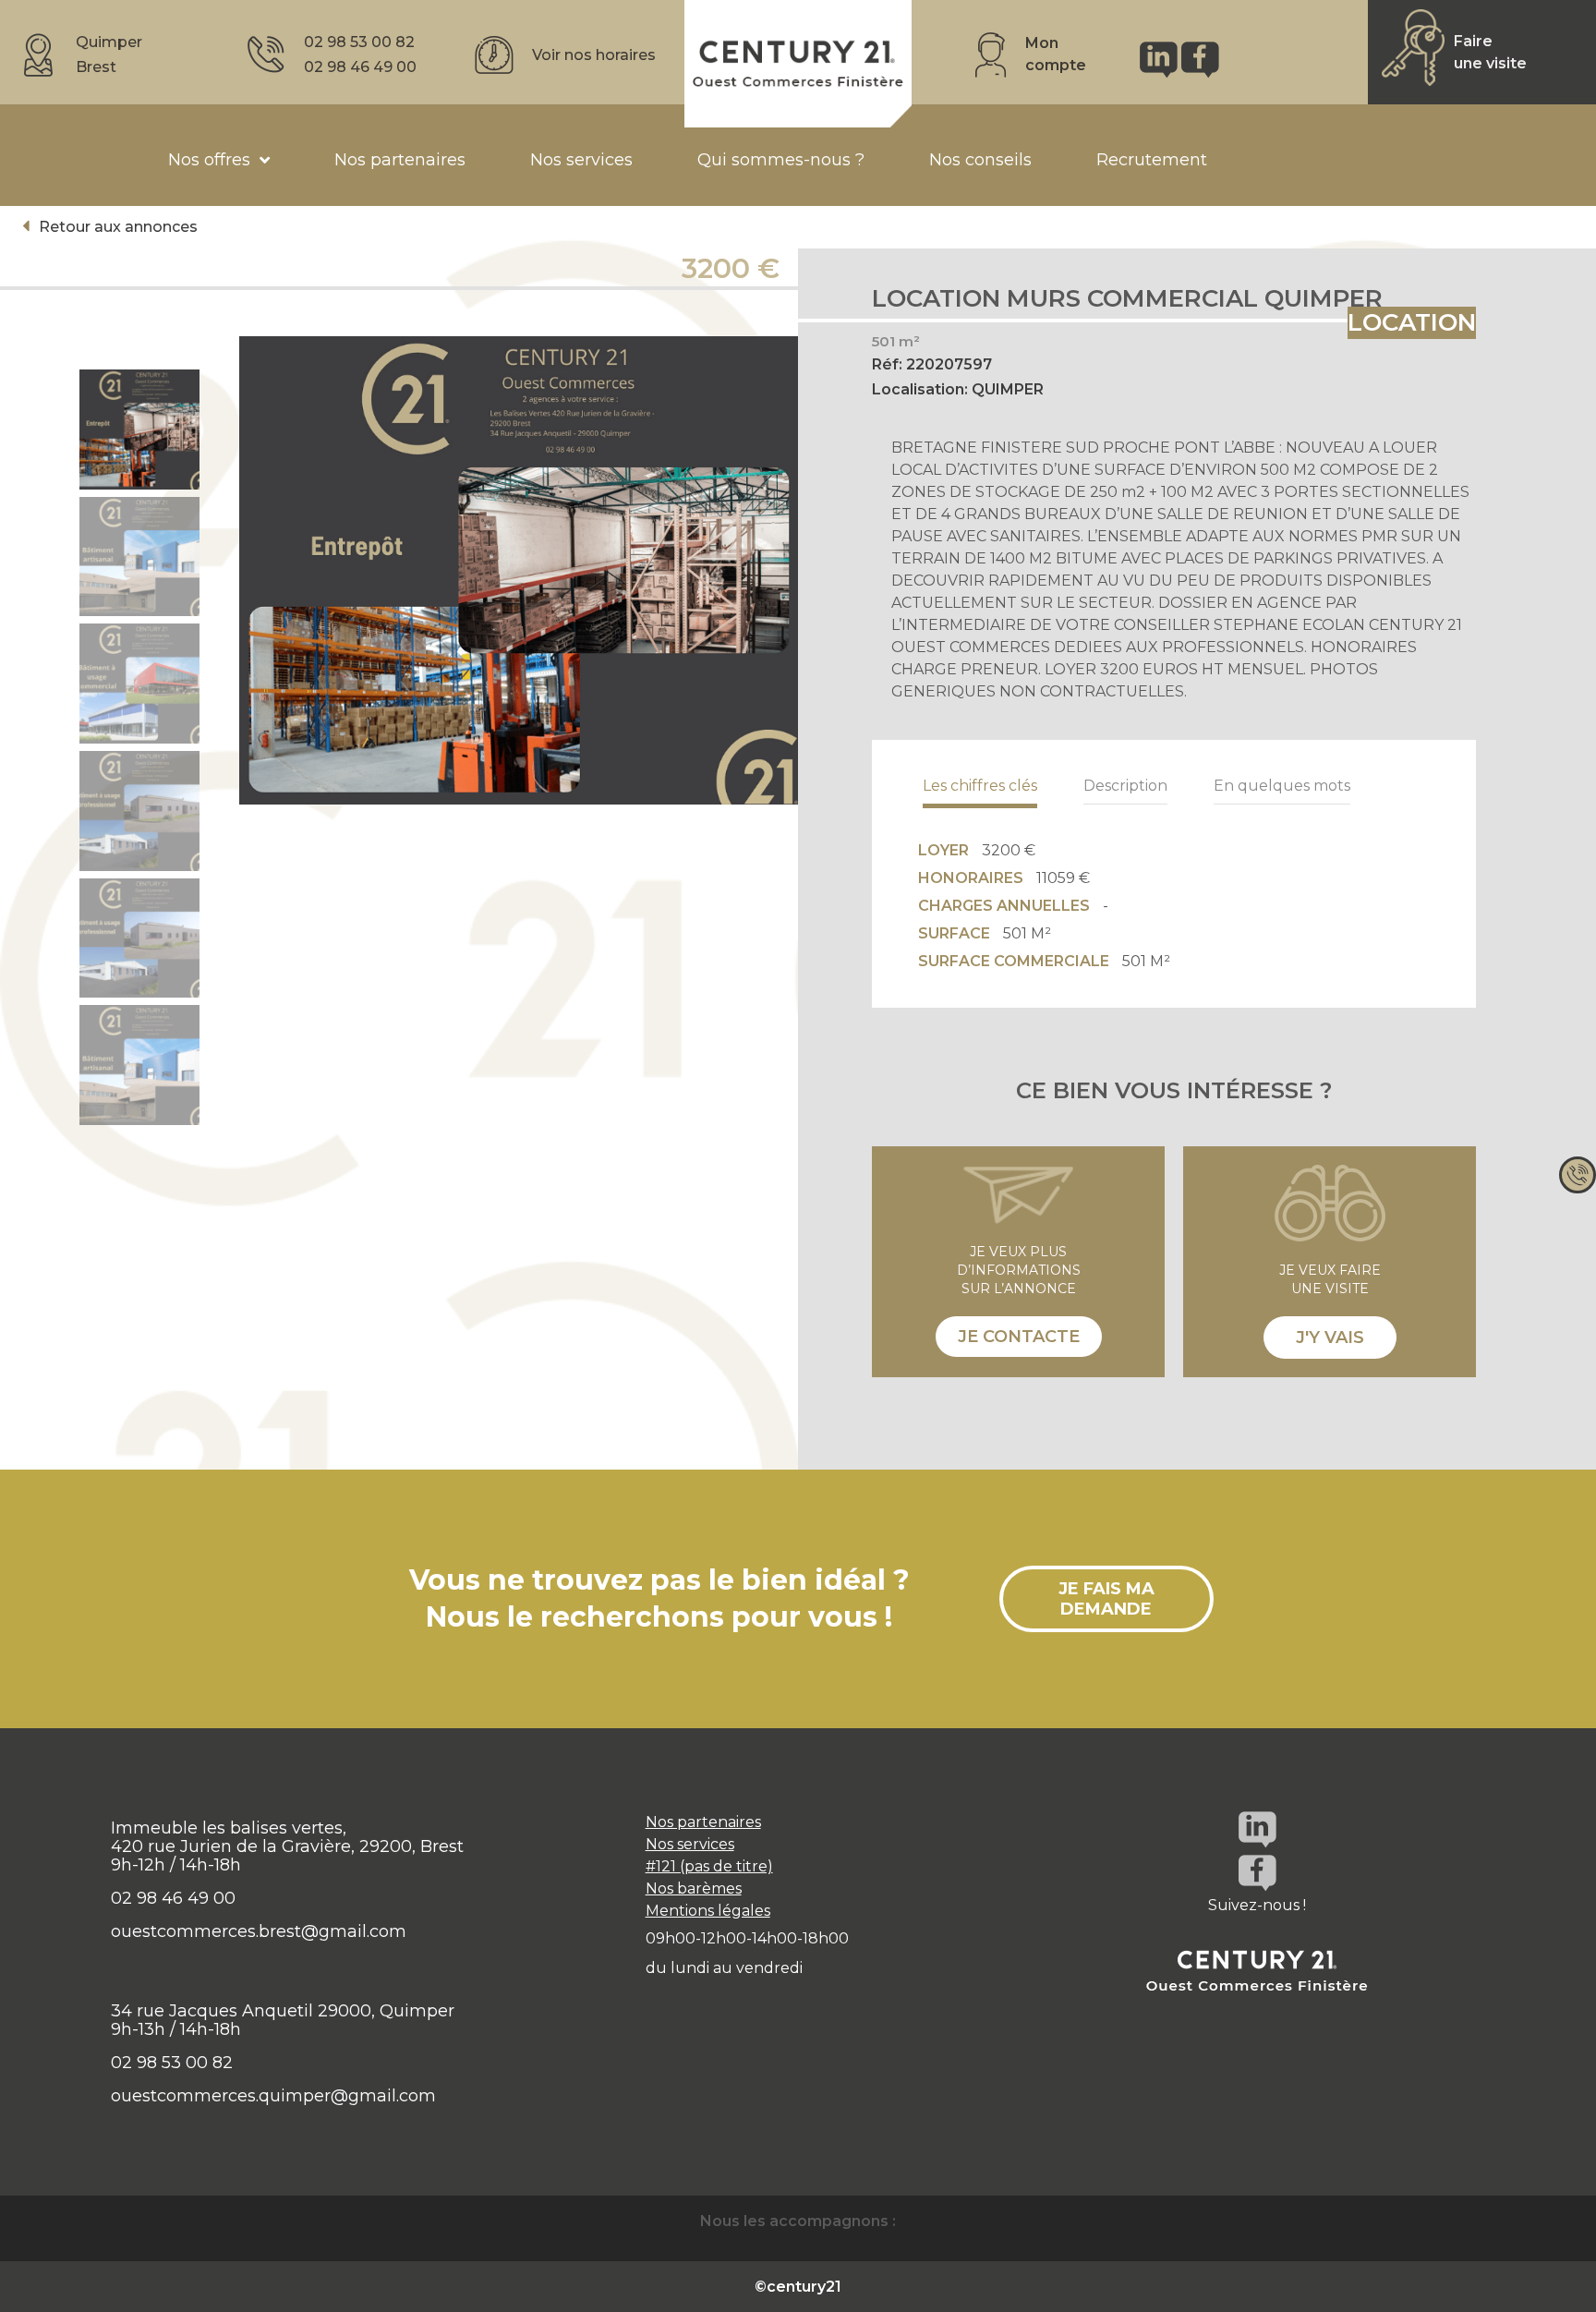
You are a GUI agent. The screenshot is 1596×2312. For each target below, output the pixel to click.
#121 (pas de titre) (709, 1866)
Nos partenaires (703, 1822)
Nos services (690, 1844)
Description (1125, 786)
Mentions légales (708, 1911)
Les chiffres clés (980, 786)
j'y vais (1330, 1338)
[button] (110, 227)
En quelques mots (1282, 786)
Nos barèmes (694, 1888)
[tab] (980, 786)
